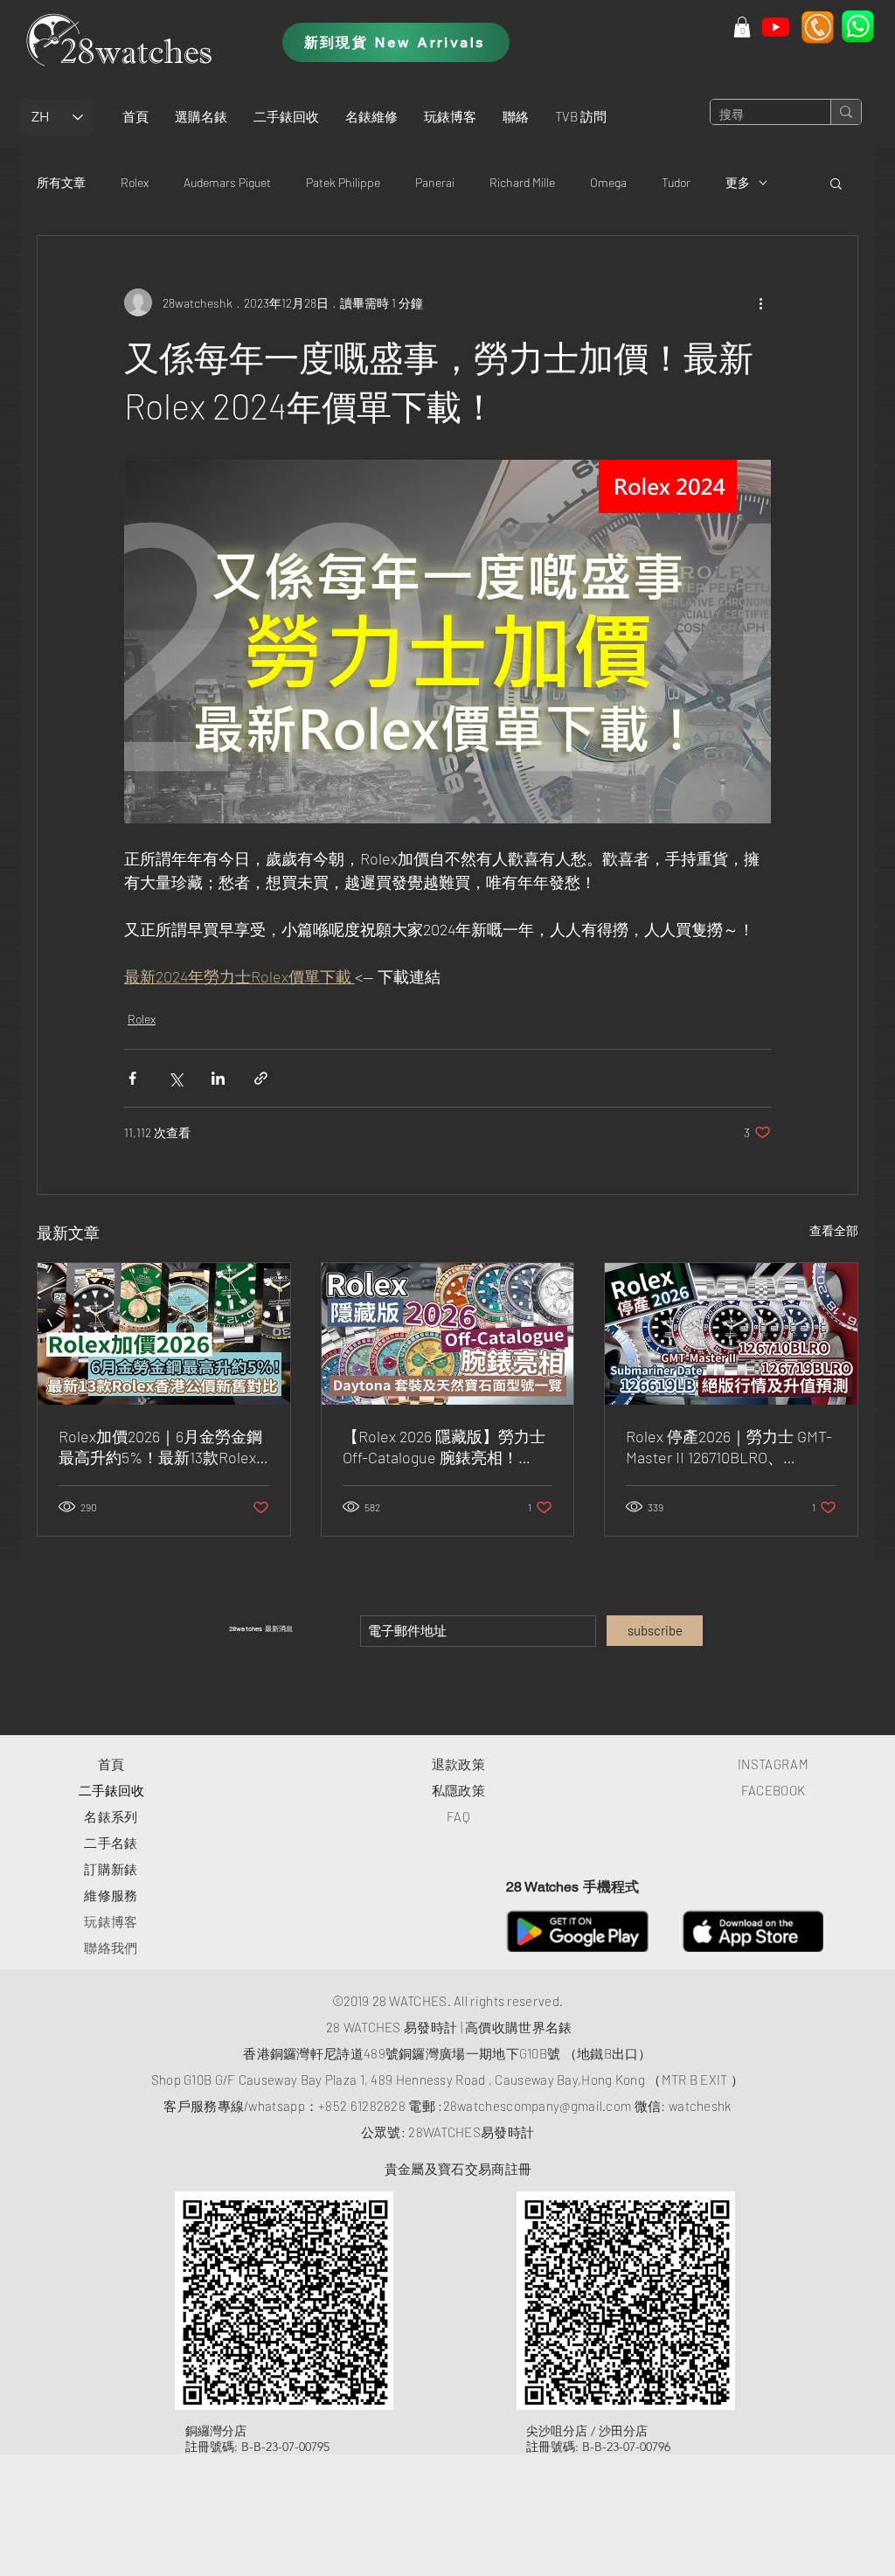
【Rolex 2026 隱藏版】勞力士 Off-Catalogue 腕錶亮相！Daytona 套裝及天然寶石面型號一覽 (444, 1448)
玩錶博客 (111, 1921)
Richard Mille (522, 182)
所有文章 (61, 182)
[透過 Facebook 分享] (132, 1078)
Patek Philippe (343, 182)
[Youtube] (776, 27)
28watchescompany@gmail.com (538, 2106)
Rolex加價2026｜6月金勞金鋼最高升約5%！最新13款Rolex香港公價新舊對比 (160, 1448)
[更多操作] (760, 302)
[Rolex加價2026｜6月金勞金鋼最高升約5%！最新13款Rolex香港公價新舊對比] (164, 1334)
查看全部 (834, 1230)
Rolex (135, 182)
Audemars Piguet (227, 182)
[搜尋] (846, 112)
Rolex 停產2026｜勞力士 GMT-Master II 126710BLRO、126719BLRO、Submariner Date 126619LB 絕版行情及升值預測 (730, 1448)
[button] (201, 116)
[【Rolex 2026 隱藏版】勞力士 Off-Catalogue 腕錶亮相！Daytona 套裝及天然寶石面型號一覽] (448, 1334)
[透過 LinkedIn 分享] (218, 1078)
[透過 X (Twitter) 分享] (175, 1078)
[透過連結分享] (261, 1078)
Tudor (676, 182)
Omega (608, 182)
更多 (738, 182)
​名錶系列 (111, 1816)
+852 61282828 (362, 2106)
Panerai (435, 182)
